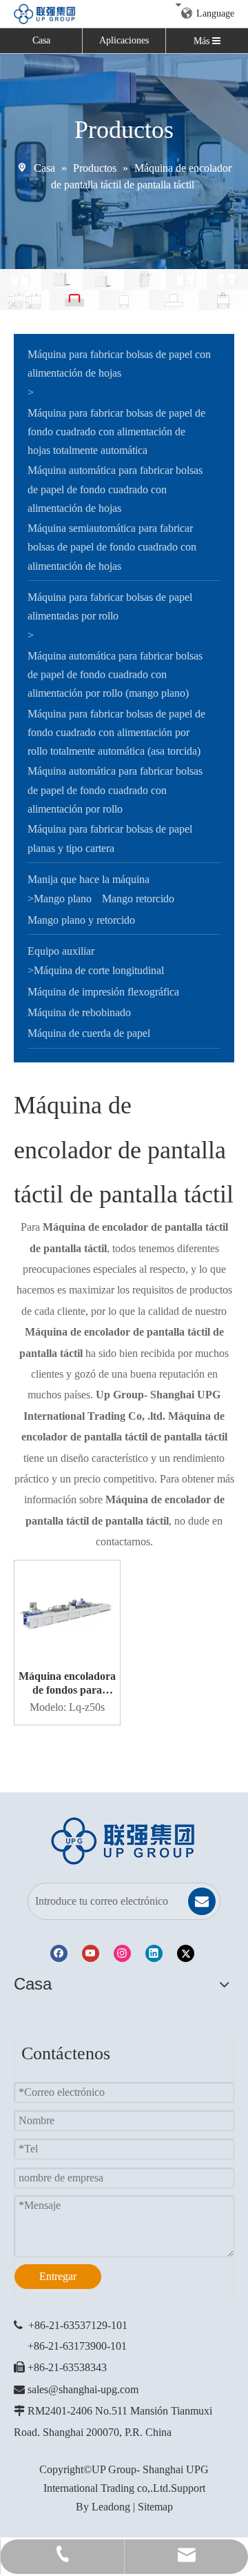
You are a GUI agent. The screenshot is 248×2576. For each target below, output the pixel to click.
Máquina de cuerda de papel (89, 1033)
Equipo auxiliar (61, 951)
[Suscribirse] (202, 1901)
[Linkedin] (154, 1953)
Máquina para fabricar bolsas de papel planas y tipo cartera (110, 838)
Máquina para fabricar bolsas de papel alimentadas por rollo (110, 606)
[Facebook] (59, 1953)
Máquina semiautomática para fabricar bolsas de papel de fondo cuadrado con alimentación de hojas (112, 547)
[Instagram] (122, 1953)
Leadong (111, 2507)
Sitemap (155, 2507)
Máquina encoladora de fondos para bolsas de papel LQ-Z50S (67, 1684)
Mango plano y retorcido (81, 920)
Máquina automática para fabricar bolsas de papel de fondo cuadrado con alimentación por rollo (115, 790)
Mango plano (63, 899)
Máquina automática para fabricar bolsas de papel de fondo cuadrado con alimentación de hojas (115, 489)
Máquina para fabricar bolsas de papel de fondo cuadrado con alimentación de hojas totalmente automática (116, 432)
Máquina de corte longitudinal (99, 970)
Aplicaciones (124, 40)
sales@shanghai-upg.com (83, 2389)
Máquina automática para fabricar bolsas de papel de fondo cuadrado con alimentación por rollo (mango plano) (115, 674)
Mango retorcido (138, 899)
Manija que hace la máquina (89, 879)
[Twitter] (186, 1953)
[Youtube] (91, 1953)
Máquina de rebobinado (79, 1012)
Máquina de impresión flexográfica (103, 992)
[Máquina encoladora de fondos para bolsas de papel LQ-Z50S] (67, 1612)
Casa (41, 40)
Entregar (58, 2276)
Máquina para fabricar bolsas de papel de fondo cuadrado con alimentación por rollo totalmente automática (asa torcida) (116, 732)
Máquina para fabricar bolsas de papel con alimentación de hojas (119, 364)
